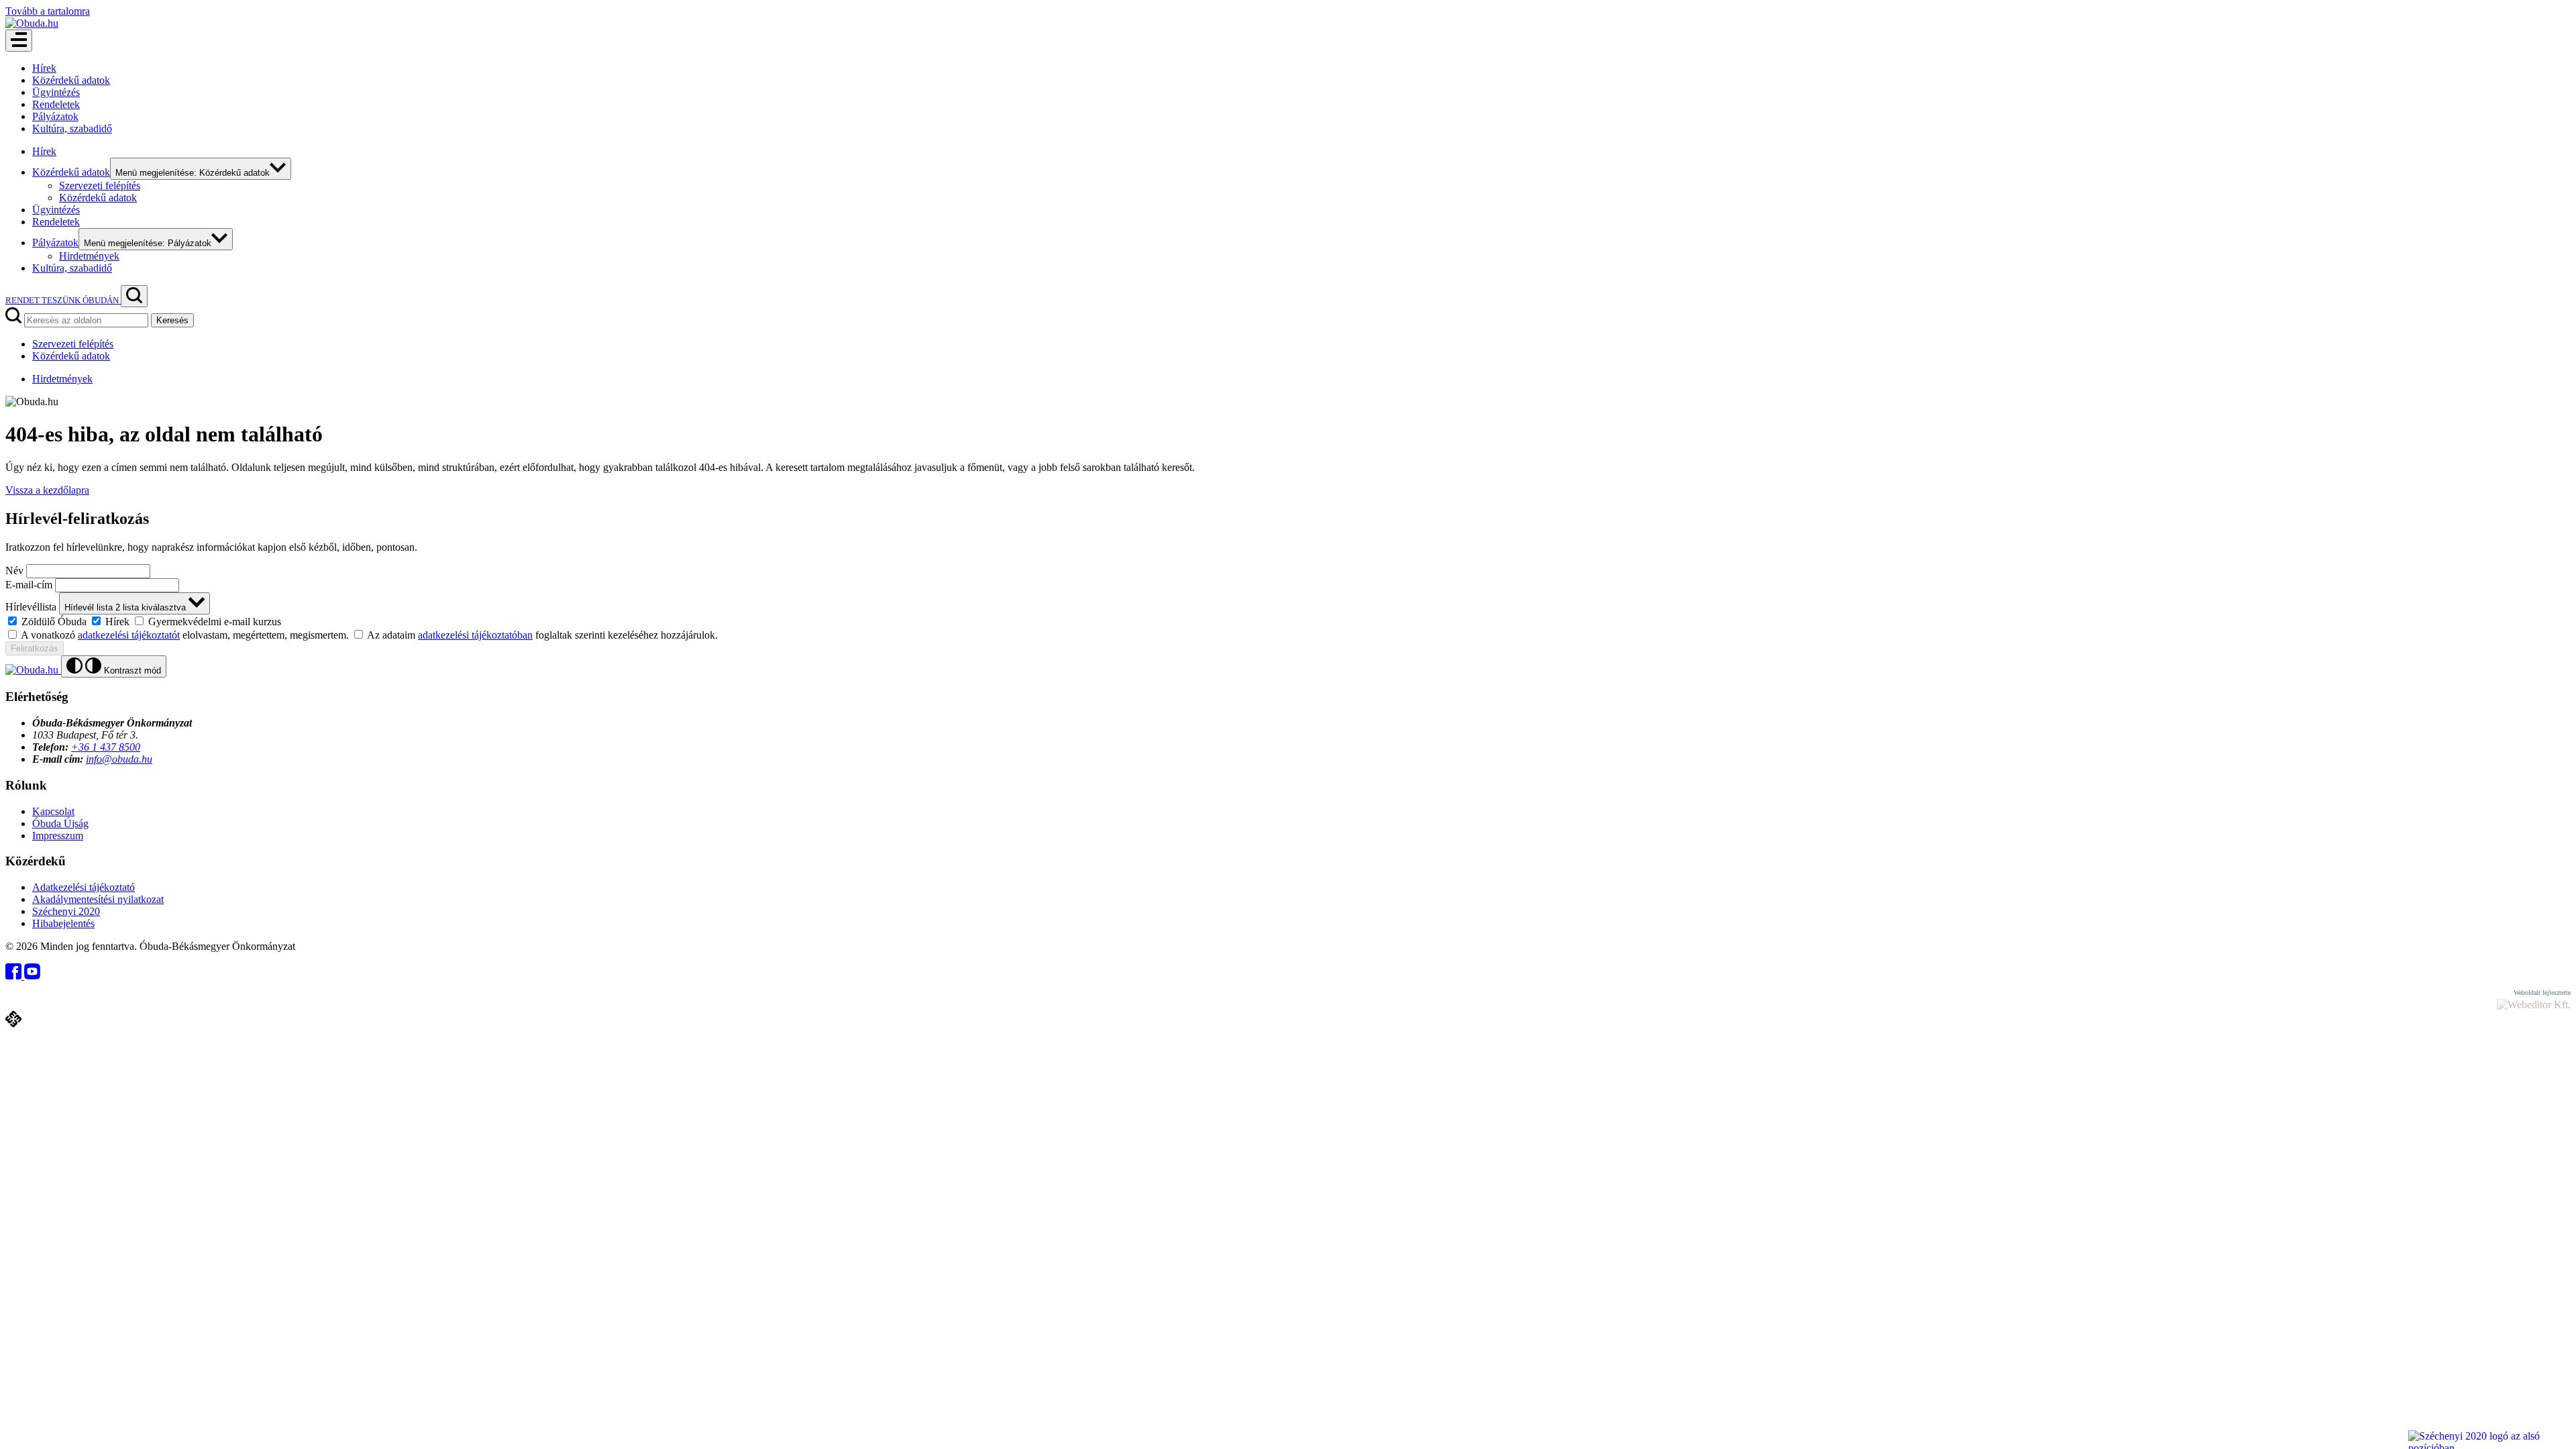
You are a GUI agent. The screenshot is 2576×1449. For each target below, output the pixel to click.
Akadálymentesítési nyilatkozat (98, 899)
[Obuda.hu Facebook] (15, 976)
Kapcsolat (53, 811)
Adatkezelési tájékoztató (84, 887)
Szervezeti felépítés (100, 185)
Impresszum (58, 836)
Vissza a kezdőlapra (47, 490)
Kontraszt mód (131, 670)
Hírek (44, 68)
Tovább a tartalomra (48, 11)
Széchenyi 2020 (66, 911)
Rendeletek (56, 104)
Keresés (172, 320)
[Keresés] (134, 296)
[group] (1288, 621)
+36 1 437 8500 (106, 747)
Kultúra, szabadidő (72, 128)
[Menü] (19, 41)
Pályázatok (55, 116)
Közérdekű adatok (71, 80)
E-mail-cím (29, 585)
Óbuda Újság (60, 823)
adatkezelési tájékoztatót (129, 635)
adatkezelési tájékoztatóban (475, 635)
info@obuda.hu (119, 759)
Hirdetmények (89, 256)
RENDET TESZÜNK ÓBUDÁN (63, 300)
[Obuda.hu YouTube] (32, 976)
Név (14, 571)
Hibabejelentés (63, 923)
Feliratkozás (35, 648)
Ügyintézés (56, 92)
